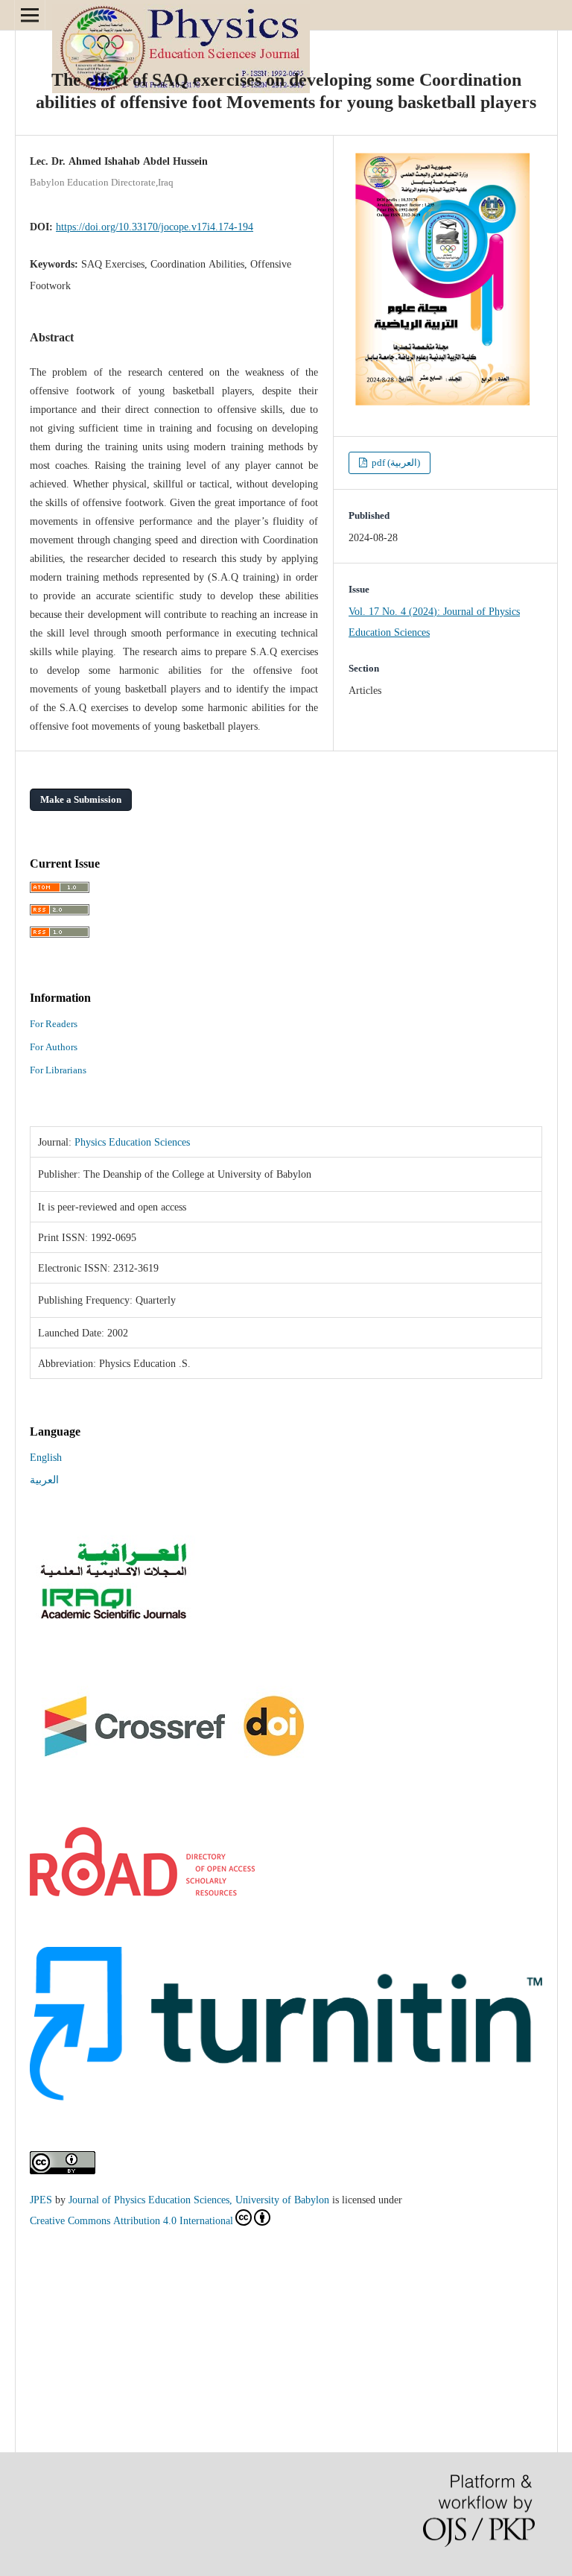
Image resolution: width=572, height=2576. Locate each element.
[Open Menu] (30, 15)
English (46, 1457)
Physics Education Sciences (132, 1142)
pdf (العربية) (395, 463)
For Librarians (58, 1070)
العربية (44, 1480)
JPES (41, 2200)
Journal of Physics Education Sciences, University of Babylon (199, 2200)
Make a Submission (81, 799)
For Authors (54, 1047)
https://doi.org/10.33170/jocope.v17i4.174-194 (155, 227)
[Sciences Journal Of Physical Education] (112, 1620)
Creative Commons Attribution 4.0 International (131, 2220)
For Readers (54, 1024)
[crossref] (176, 1772)
